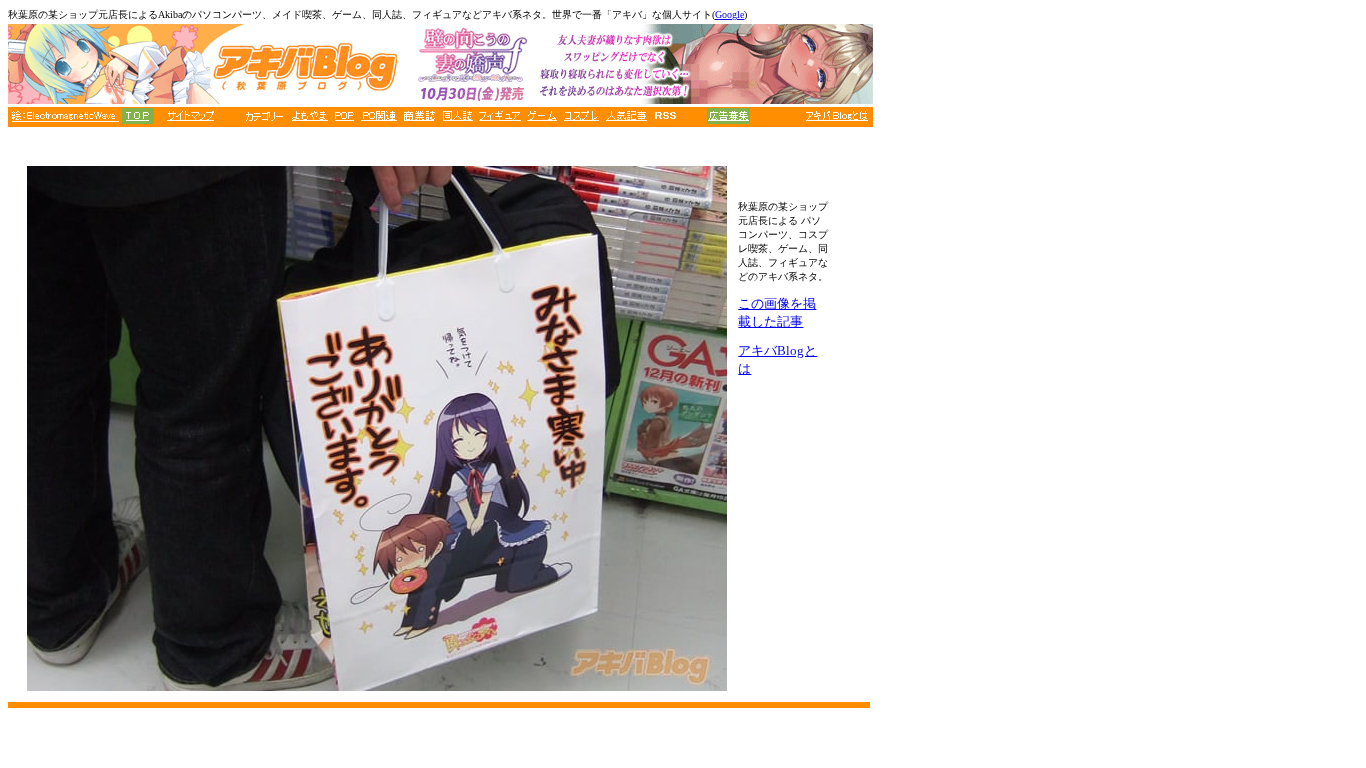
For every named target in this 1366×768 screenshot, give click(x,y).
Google (729, 14)
